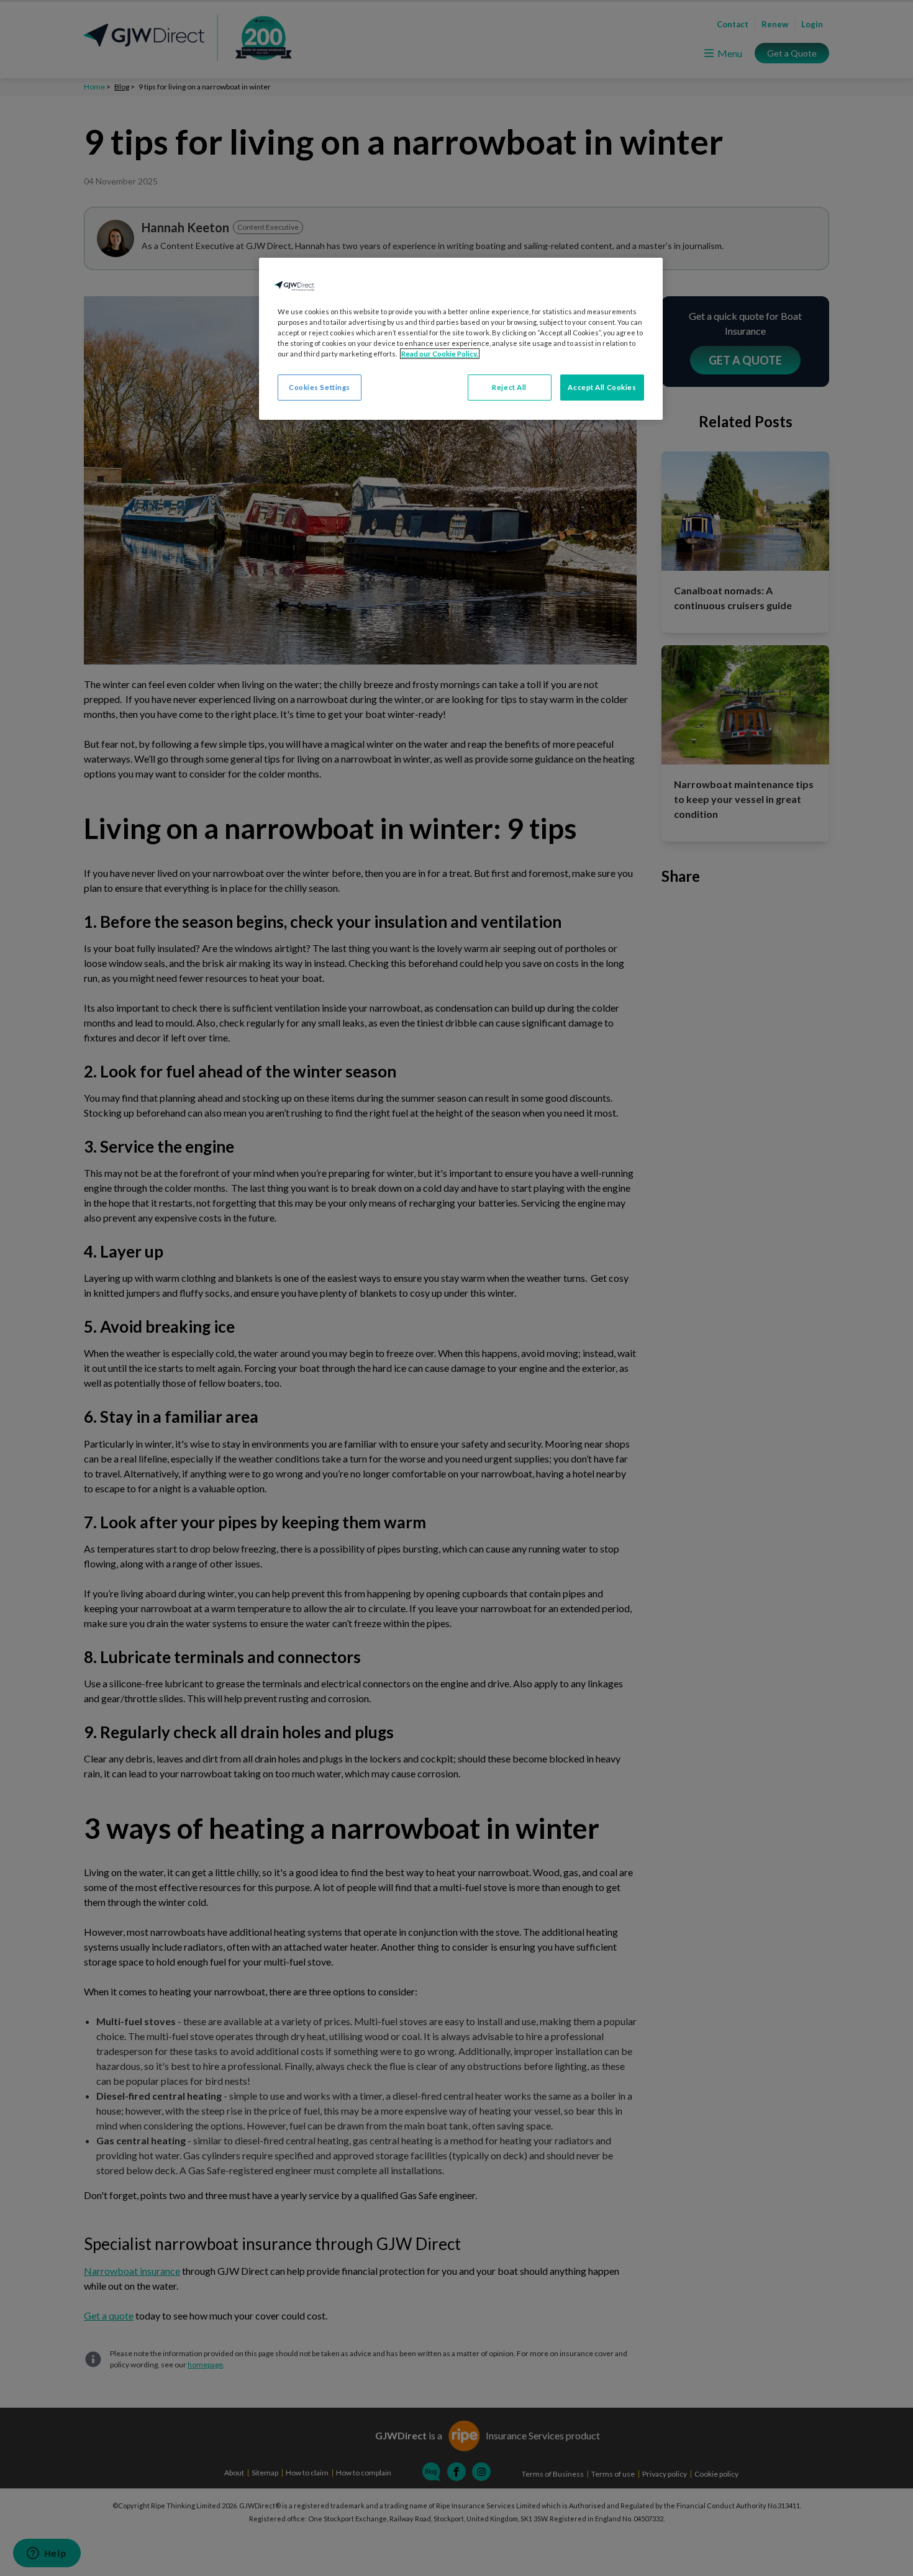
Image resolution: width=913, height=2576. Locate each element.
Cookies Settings (320, 387)
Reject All (509, 387)
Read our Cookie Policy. (440, 354)
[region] (461, 339)
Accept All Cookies (602, 387)
